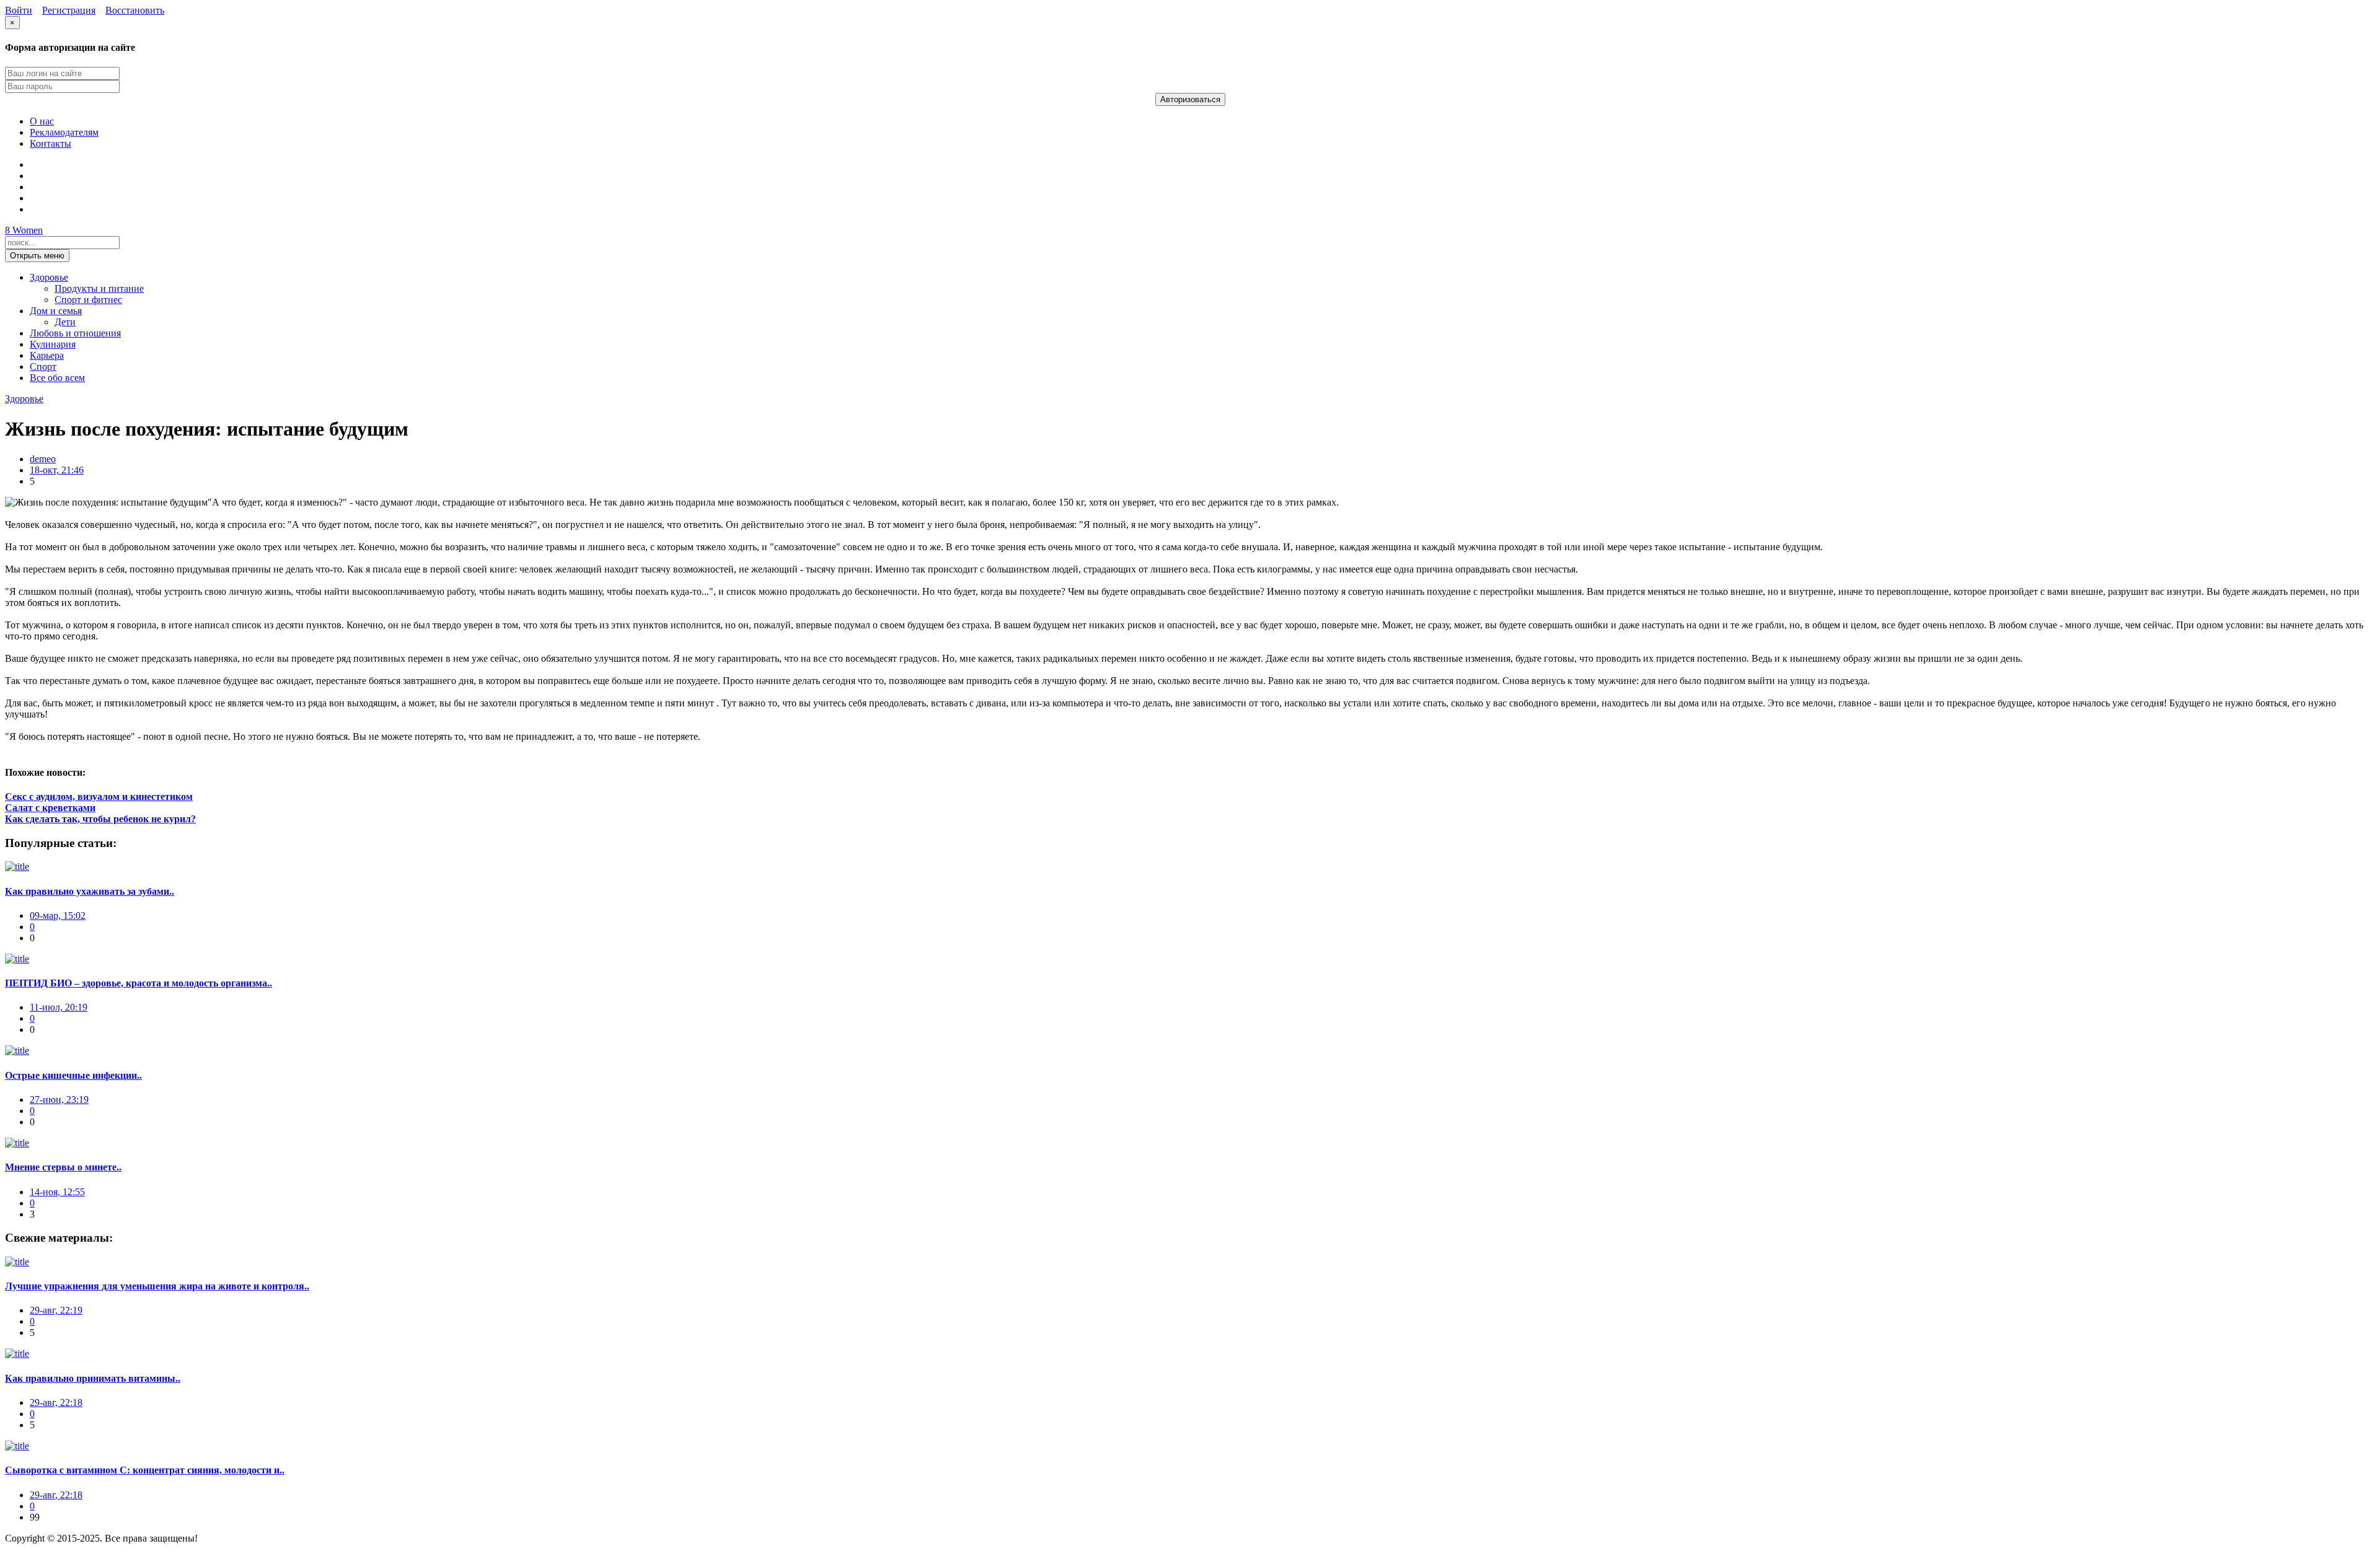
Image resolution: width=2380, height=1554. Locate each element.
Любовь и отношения (75, 333)
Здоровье (49, 277)
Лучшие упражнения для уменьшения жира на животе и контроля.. (157, 1286)
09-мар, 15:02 (58, 915)
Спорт (43, 367)
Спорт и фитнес (88, 300)
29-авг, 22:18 (56, 1403)
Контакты (51, 143)
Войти (19, 10)
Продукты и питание (99, 288)
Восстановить (135, 10)
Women (24, 230)
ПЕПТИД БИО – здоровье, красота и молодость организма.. (139, 983)
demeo (43, 459)
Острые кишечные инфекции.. (73, 1075)
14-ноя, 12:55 (57, 1192)
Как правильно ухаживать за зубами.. (90, 891)
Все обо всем (57, 378)
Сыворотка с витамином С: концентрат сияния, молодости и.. (145, 1470)
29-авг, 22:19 (56, 1310)
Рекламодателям (64, 132)
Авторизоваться (1190, 99)
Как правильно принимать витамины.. (93, 1378)
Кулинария (53, 344)
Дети (65, 322)
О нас (42, 121)
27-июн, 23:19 (59, 1100)
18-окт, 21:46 (57, 470)
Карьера (47, 355)
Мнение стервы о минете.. (63, 1167)
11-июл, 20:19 (59, 1007)
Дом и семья (56, 311)
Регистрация (69, 10)
